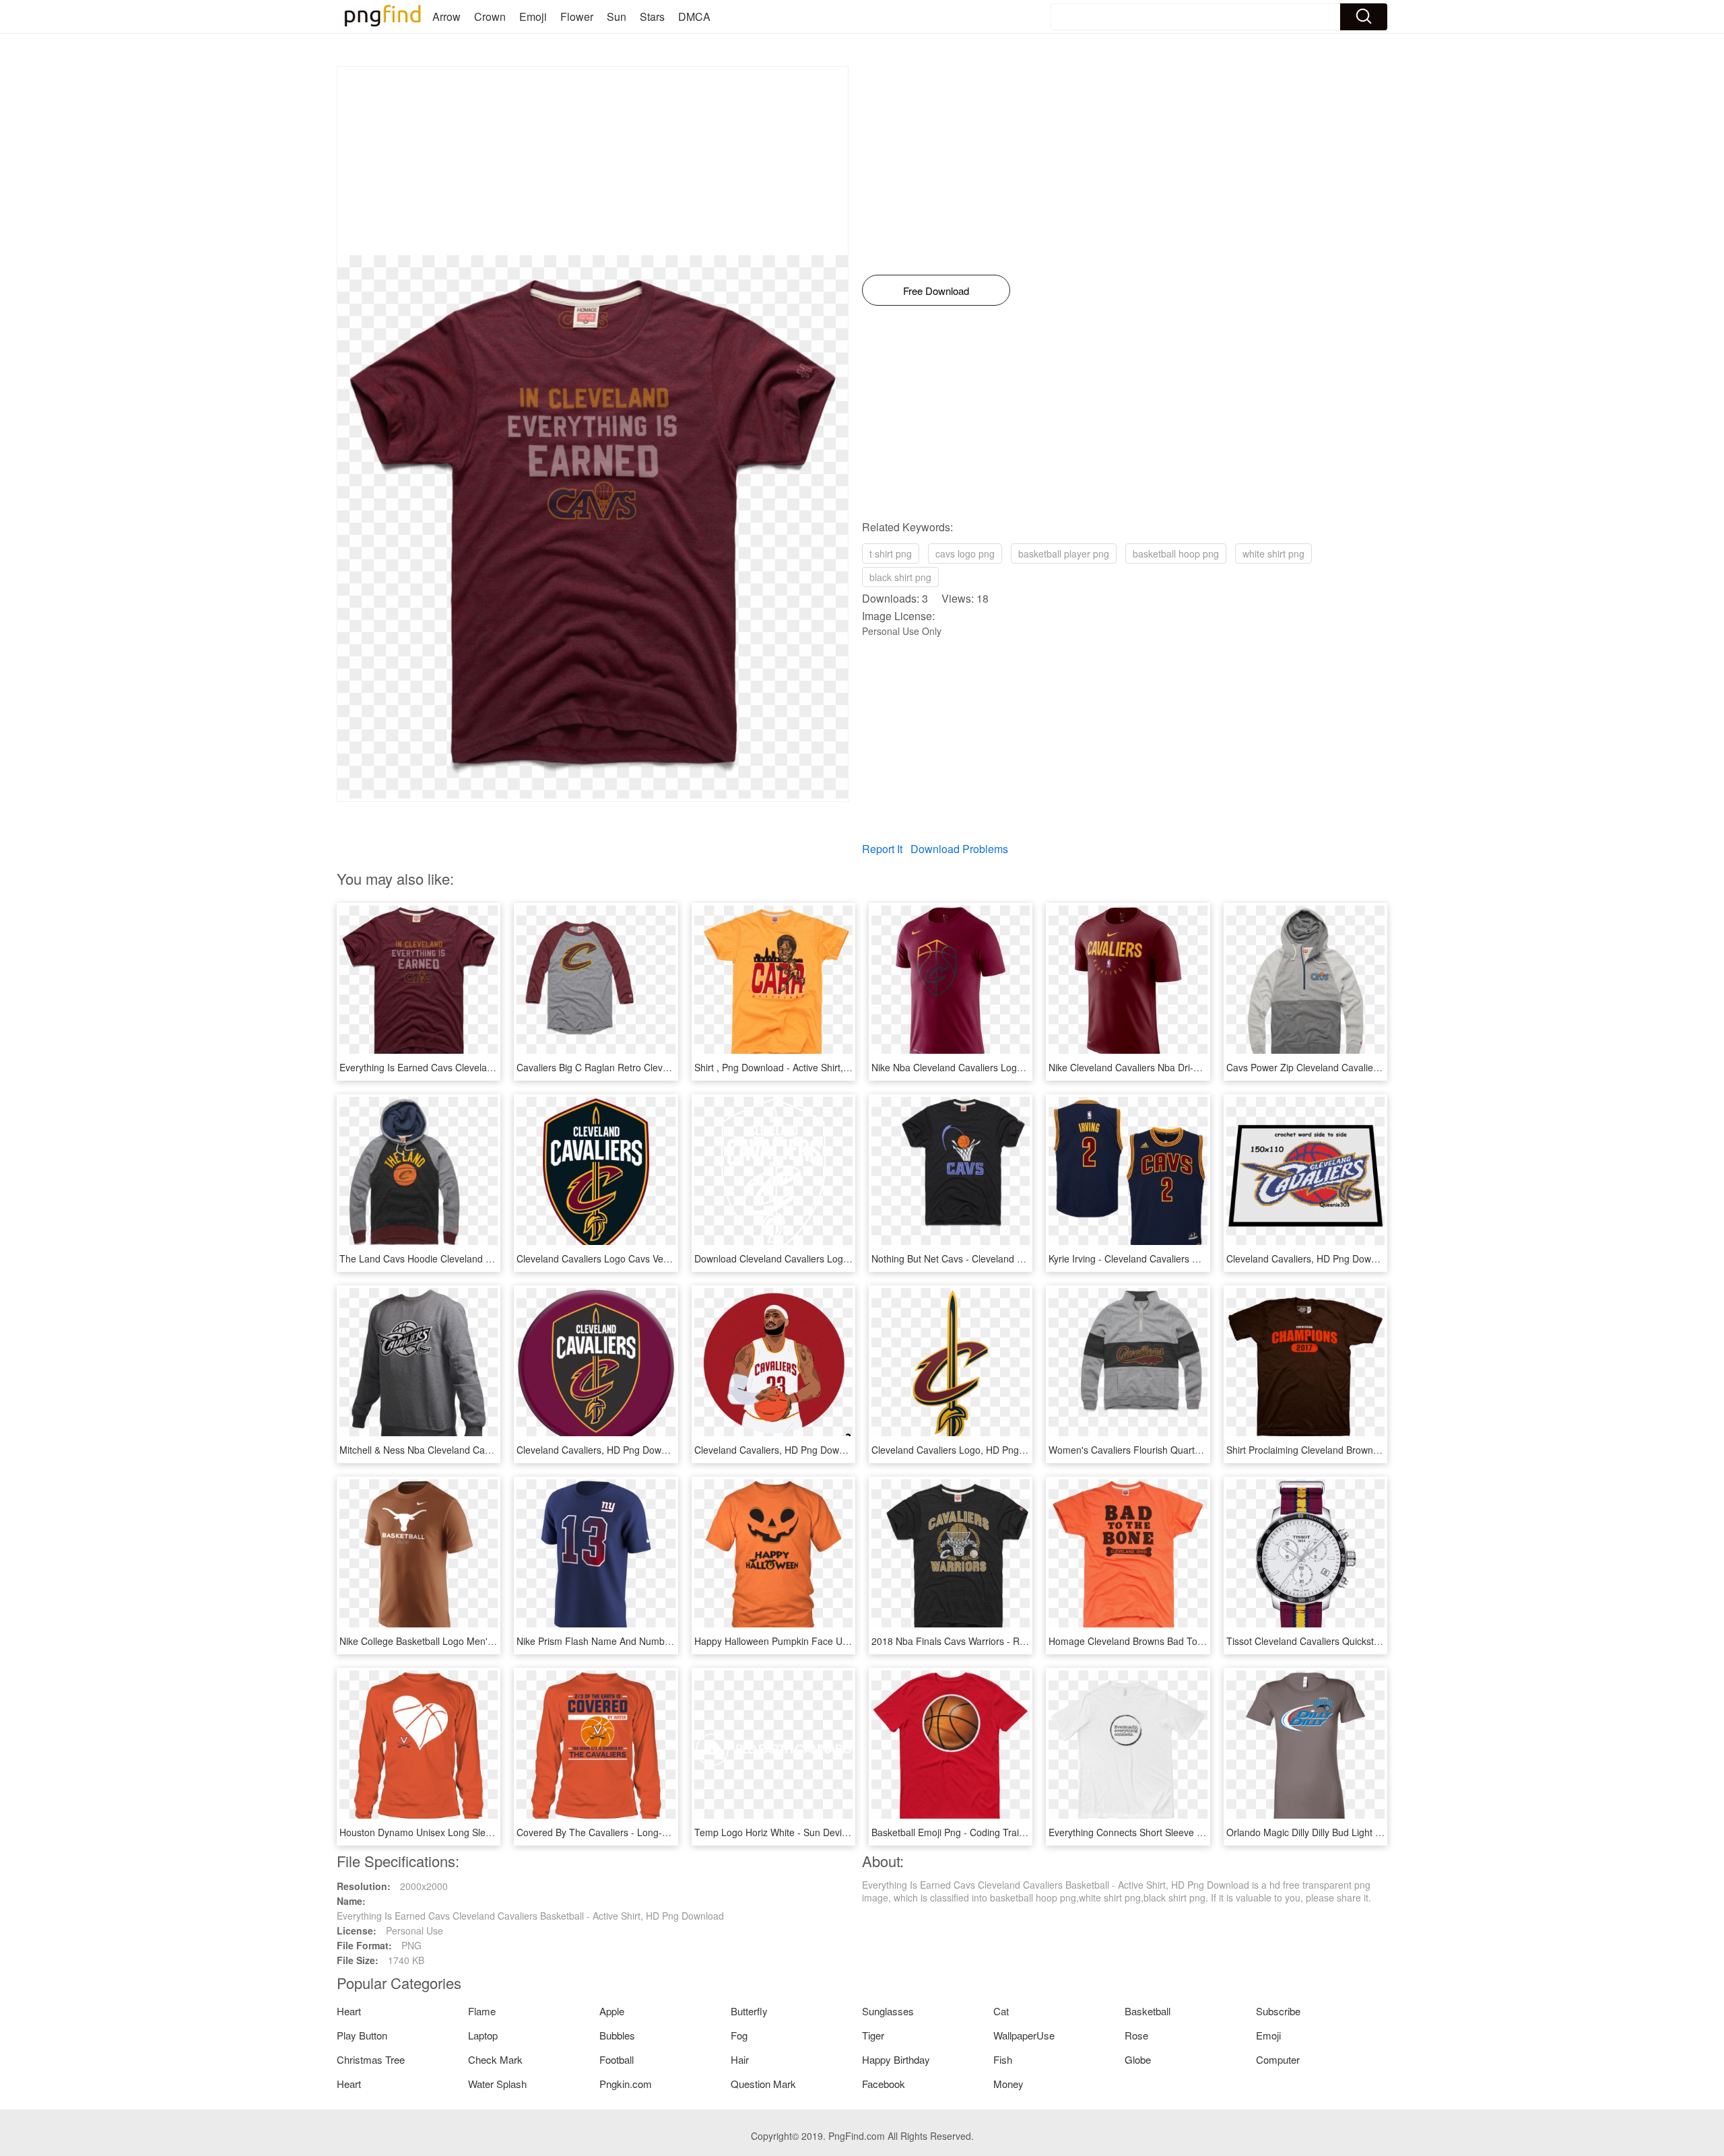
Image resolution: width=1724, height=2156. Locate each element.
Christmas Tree (371, 2059)
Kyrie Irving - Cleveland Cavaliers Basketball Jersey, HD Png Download (1199, 1258)
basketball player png (1064, 553)
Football (617, 2059)
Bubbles (617, 2035)
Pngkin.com (626, 2084)
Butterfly (749, 2011)
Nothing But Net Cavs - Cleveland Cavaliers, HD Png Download (1006, 1258)
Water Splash (497, 2084)
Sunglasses (888, 2011)
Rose (1136, 2035)
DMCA (694, 16)
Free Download (936, 291)
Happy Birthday (896, 2059)
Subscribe (1278, 2011)
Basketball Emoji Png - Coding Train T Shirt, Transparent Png (1002, 1832)
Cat (1001, 2011)
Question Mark (763, 2084)
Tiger (873, 2035)
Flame (482, 2011)
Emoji (533, 16)
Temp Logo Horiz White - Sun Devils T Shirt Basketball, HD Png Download (852, 1832)
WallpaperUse (1024, 2035)
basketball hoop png (1176, 553)
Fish (1003, 2059)
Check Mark (495, 2059)
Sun (617, 16)
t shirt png (891, 553)
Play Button (362, 2035)
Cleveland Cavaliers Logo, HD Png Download (968, 1450)
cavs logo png (965, 553)
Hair (740, 2059)
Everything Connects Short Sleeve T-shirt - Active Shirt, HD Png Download (1206, 1832)
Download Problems (959, 849)
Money (1008, 2084)
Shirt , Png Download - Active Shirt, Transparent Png (806, 1067)
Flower (577, 16)
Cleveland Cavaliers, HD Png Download (1311, 1258)
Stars (652, 16)
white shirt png (1273, 553)
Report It (882, 849)
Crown (490, 16)
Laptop (483, 2035)
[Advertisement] (593, 161)
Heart (349, 2011)
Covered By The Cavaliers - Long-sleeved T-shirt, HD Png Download (662, 1832)
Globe (1138, 2059)
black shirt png (900, 577)
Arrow (446, 16)
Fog (739, 2035)
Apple (612, 2011)
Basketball (1148, 2011)
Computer (1278, 2059)
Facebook (884, 2084)
